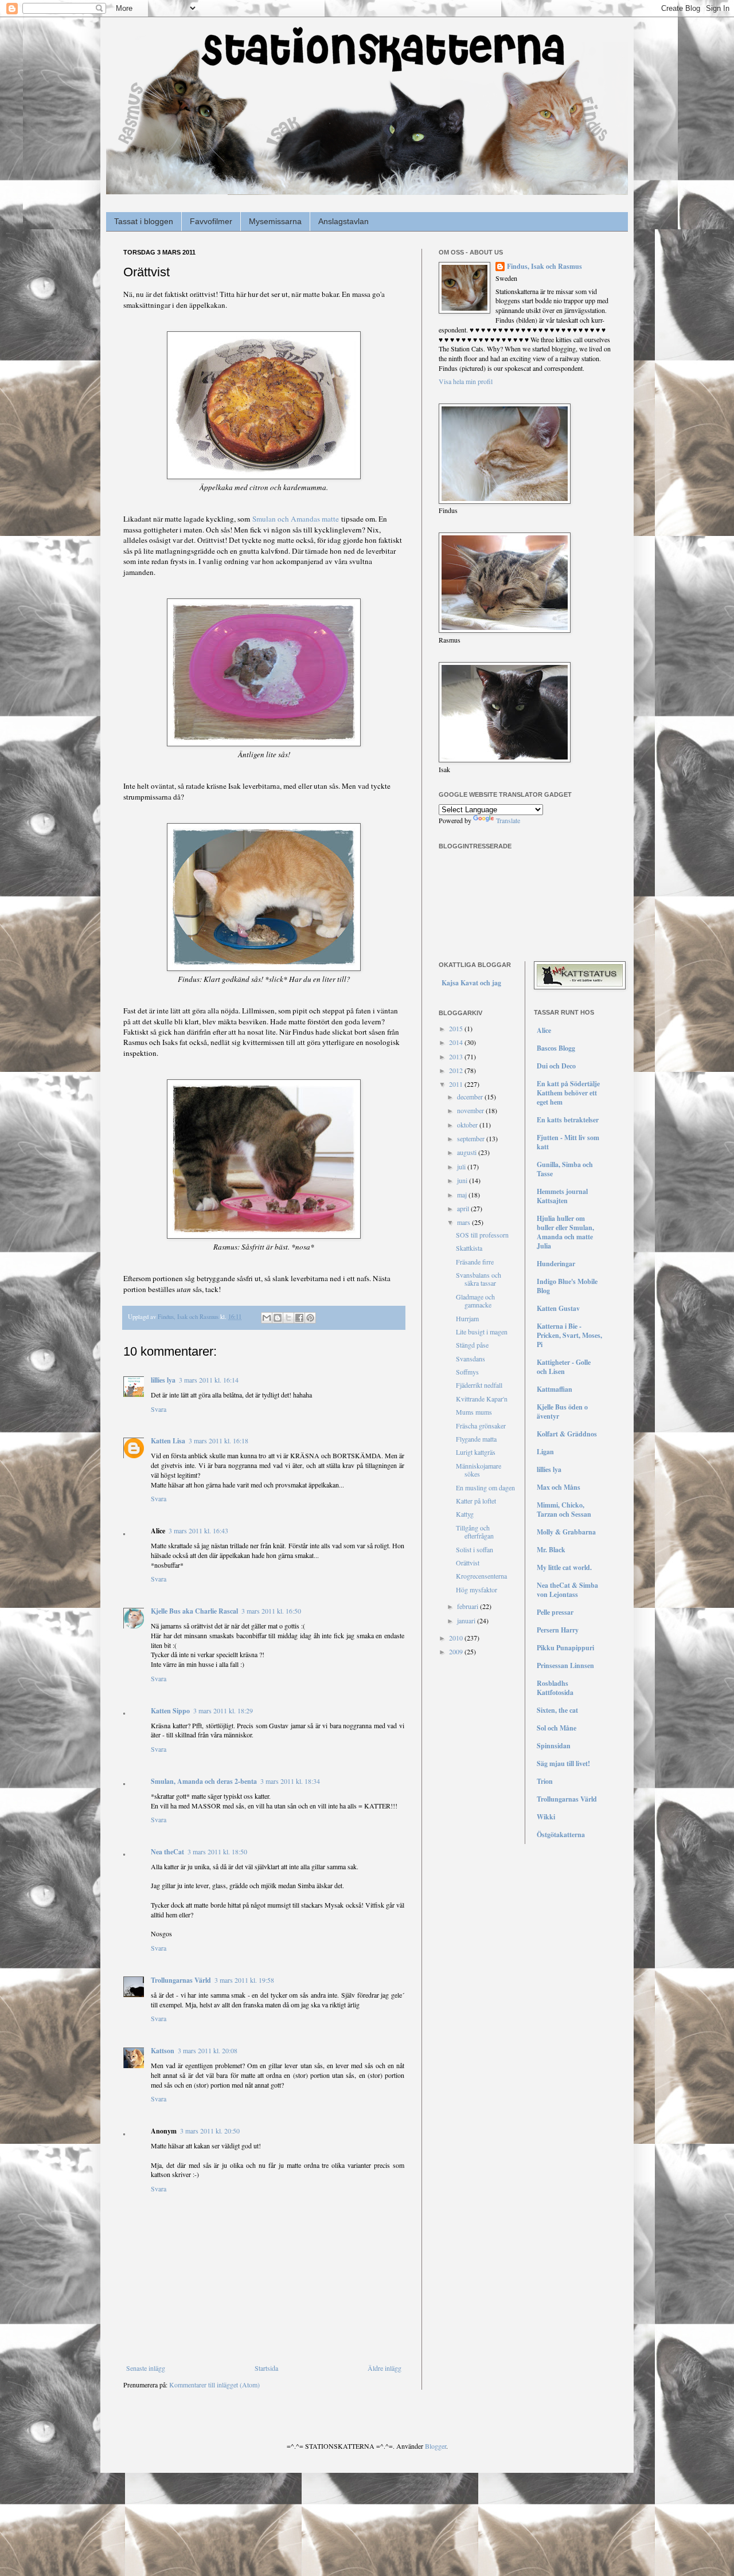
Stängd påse (472, 1345)
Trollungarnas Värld (181, 1980)
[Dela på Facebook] (299, 1318)
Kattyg (465, 1514)
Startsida (266, 2368)
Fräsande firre (475, 1262)
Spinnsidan (554, 1746)
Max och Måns (559, 1487)
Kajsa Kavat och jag (471, 983)
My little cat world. (564, 1567)
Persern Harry (558, 1630)
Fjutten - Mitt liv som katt (568, 1142)
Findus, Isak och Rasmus (544, 267)
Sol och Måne (557, 1728)
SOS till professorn (482, 1235)
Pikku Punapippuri (565, 1648)
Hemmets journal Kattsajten (562, 1196)
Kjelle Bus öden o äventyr (562, 1412)
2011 (457, 1084)
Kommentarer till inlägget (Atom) (214, 2385)
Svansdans (471, 1359)
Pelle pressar (555, 1612)
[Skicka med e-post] (267, 1318)
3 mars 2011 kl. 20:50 (210, 2131)
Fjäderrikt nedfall (479, 1385)
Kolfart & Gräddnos (567, 1434)
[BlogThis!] (278, 1318)
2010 (457, 1638)
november (471, 1110)
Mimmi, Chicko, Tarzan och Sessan (564, 1510)
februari (468, 1606)
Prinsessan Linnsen (565, 1665)
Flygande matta (476, 1439)
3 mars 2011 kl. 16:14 (209, 1380)
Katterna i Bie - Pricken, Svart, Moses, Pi (569, 1335)
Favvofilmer (211, 221)
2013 (457, 1056)
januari (467, 1620)
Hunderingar (556, 1264)
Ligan (545, 1452)
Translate (508, 820)
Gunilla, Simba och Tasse (565, 1169)
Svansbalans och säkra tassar (479, 1279)
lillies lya (163, 1380)
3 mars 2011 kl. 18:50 (217, 1851)
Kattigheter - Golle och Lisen (564, 1367)
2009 (457, 1651)
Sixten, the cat (557, 1710)
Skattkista (469, 1248)
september (472, 1138)
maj (463, 1195)
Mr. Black (551, 1550)
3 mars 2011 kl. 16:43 (198, 1530)
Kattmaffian (555, 1389)
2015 (457, 1028)
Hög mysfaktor (477, 1590)
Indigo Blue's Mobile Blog (567, 1286)
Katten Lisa (168, 1441)
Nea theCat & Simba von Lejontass (567, 1590)
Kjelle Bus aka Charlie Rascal (194, 1611)
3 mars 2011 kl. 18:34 (290, 1781)
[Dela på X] (288, 1318)
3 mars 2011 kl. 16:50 (271, 1611)
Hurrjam (467, 1318)
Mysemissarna (275, 221)
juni (463, 1180)
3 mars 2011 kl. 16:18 (218, 1440)
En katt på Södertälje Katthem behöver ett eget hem (568, 1093)
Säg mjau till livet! (563, 1763)
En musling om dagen (485, 1487)
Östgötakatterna (561, 1835)
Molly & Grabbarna (566, 1532)
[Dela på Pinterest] (310, 1318)
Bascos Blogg (556, 1048)
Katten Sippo (170, 1711)
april (464, 1208)
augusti (468, 1152)
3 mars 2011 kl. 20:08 (208, 2050)
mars (464, 1222)
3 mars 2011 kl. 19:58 (244, 1980)
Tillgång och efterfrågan (475, 1532)
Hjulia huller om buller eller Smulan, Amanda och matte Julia (565, 1232)
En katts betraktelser (568, 1120)
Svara (159, 1409)
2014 (457, 1042)
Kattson (163, 2051)
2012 (457, 1070)
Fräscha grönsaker (481, 1426)
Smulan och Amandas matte (296, 519)
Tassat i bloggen (144, 221)
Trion (545, 1781)
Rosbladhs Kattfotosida (555, 1688)
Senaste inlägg (146, 2368)
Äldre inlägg (384, 2368)
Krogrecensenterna (481, 1576)
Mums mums (474, 1412)
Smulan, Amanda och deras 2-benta (204, 1781)
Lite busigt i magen (482, 1332)
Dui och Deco (556, 1066)
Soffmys (467, 1372)
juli (462, 1166)
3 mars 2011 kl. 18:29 (223, 1710)
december (471, 1097)
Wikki (546, 1817)
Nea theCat (167, 1852)
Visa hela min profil (466, 381)
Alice (544, 1030)
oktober (468, 1125)
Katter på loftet (476, 1501)
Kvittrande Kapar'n (482, 1399)
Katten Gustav (558, 1308)
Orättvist (468, 1563)
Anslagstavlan (343, 221)
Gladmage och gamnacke (475, 1301)
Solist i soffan (475, 1549)
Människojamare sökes (479, 1470)
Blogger (436, 2446)
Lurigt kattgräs (476, 1452)
